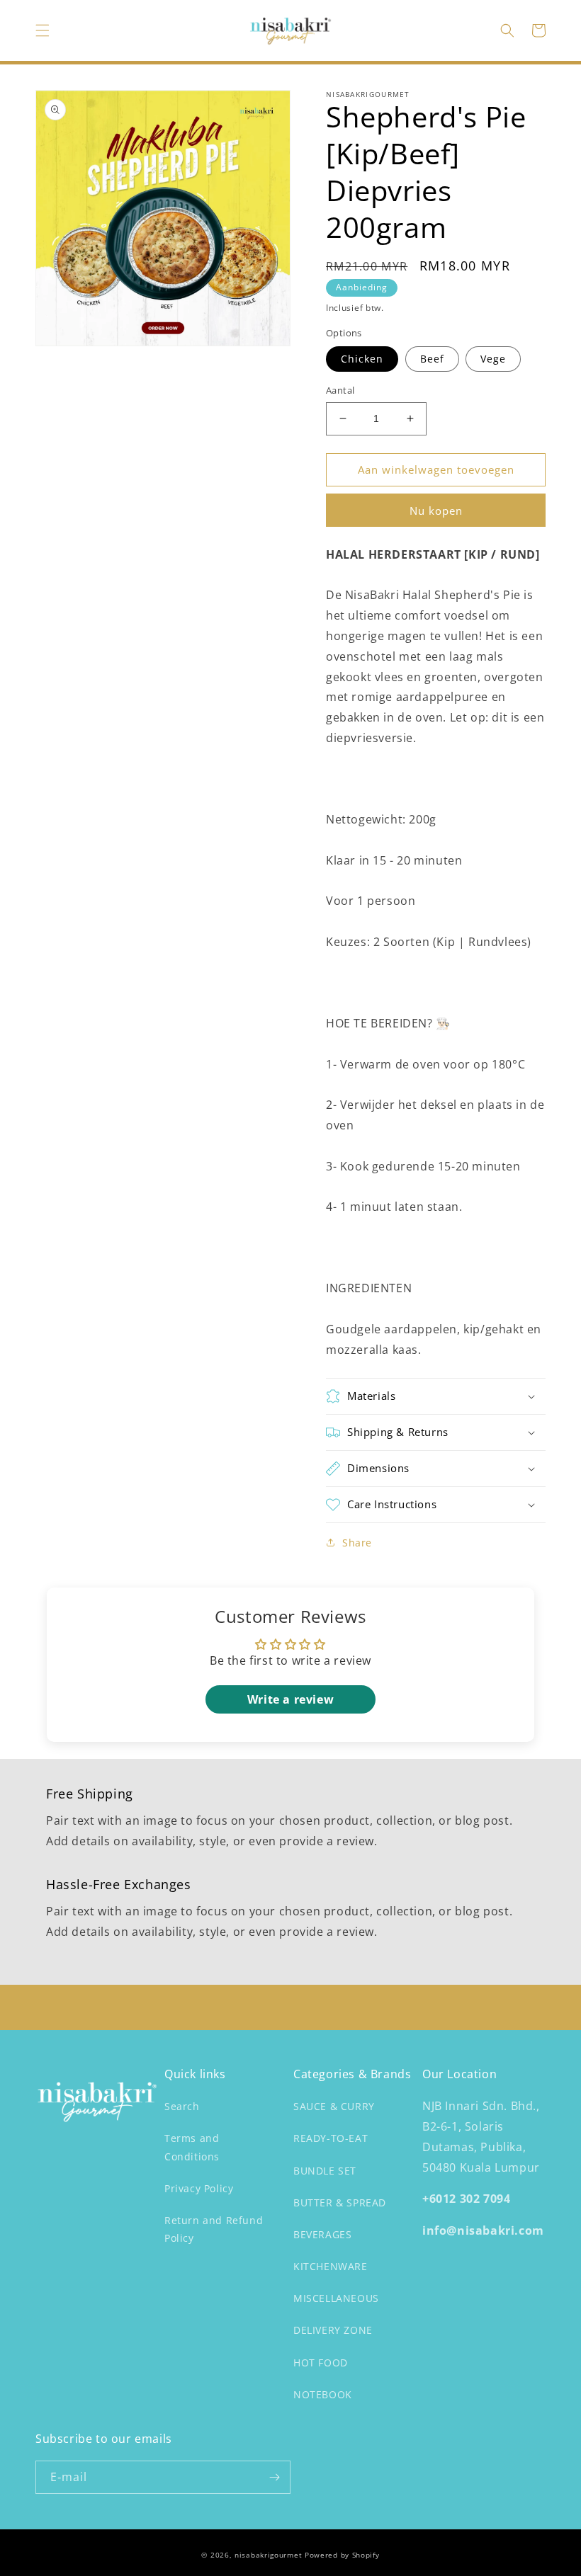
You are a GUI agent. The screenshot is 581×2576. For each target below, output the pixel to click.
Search (182, 2106)
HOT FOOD (321, 2363)
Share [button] (357, 1543)
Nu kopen (436, 511)
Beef (432, 359)
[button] (43, 30)
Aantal (340, 390)
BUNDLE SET (325, 2171)
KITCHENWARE (331, 2266)
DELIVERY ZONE (333, 2330)
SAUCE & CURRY (334, 2106)
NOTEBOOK (323, 2394)
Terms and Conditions (192, 2147)
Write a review (290, 1699)
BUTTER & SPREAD (340, 2202)
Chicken (362, 359)
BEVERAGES (322, 2234)
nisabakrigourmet (268, 2555)
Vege (493, 359)
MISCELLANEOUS (336, 2298)
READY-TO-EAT (331, 2138)
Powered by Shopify (342, 2555)
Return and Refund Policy (214, 2229)
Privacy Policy (199, 2188)
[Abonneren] (274, 2477)
